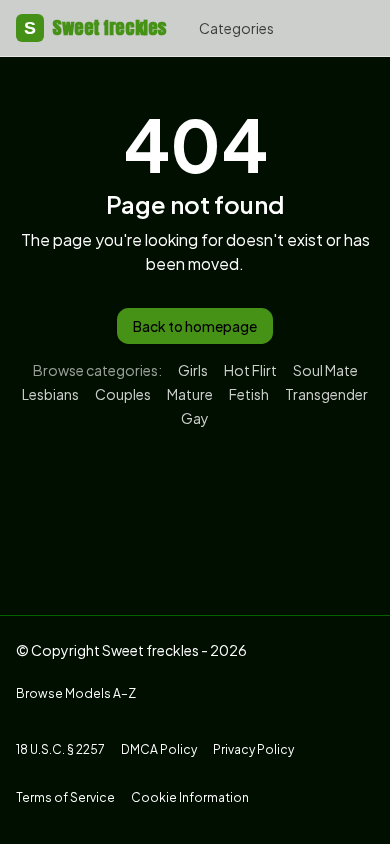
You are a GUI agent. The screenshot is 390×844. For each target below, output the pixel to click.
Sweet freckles (95, 27)
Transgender (326, 394)
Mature (190, 394)
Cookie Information (190, 797)
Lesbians (50, 394)
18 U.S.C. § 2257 (60, 749)
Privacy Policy (253, 749)
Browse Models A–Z (76, 693)
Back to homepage (195, 326)
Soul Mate (325, 370)
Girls (193, 370)
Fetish (249, 394)
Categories (236, 28)
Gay (195, 418)
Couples (123, 394)
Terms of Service (65, 797)
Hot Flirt (250, 370)
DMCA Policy (159, 749)
